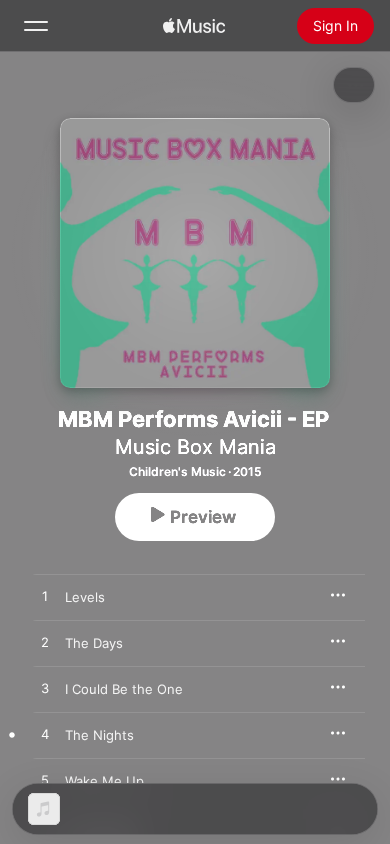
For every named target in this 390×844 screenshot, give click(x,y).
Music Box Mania (195, 447)
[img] (194, 26)
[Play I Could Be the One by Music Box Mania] (45, 689)
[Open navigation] (36, 26)
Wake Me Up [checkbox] (104, 781)
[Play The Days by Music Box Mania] (45, 643)
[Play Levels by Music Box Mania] (45, 597)
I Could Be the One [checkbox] (124, 689)
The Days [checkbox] (94, 643)
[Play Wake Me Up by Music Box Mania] (45, 781)
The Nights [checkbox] (99, 735)
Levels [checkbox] (85, 597)
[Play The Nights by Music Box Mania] (45, 735)
